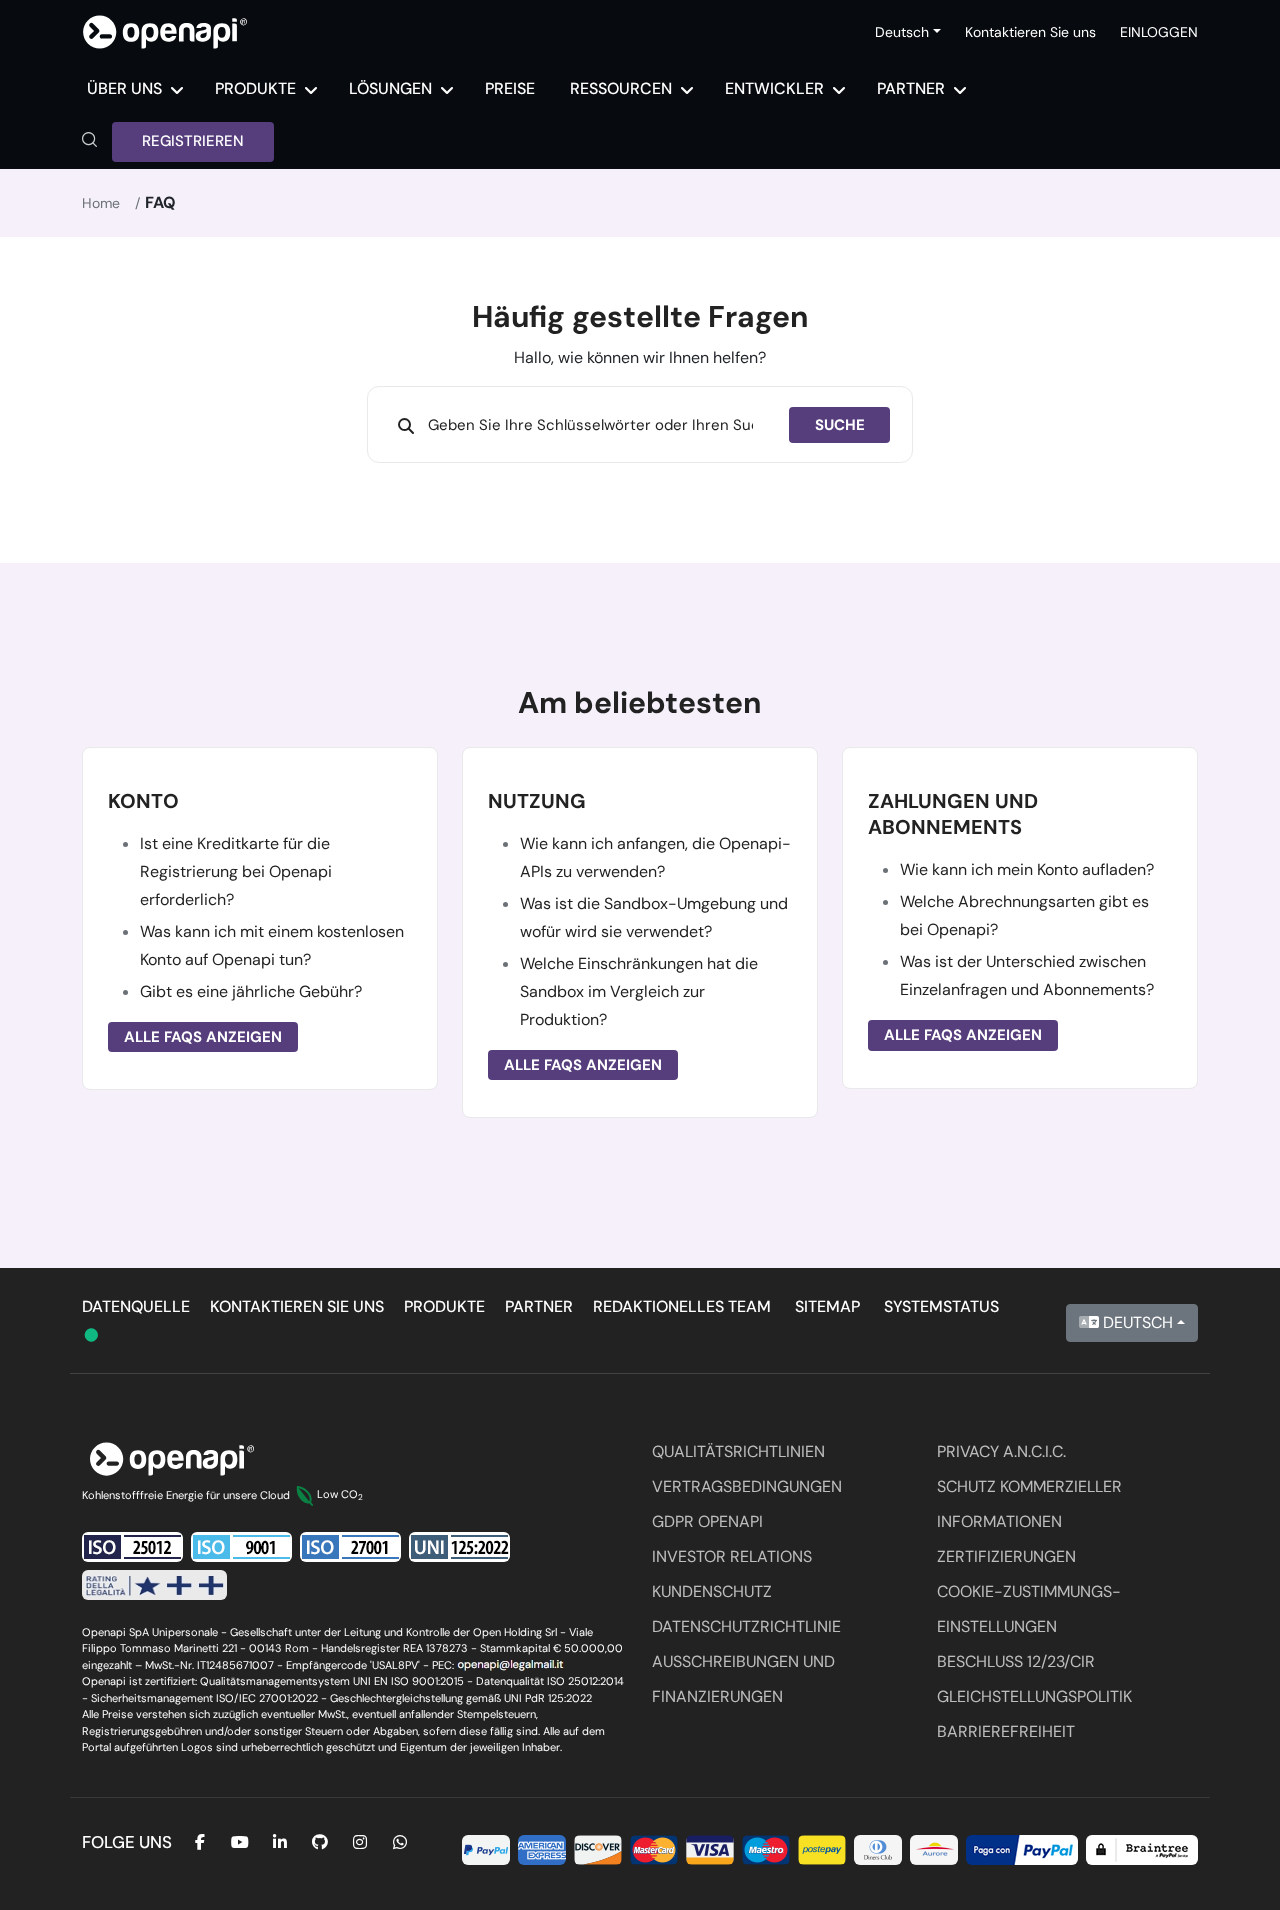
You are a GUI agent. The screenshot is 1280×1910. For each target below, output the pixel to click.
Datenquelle (136, 1306)
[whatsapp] (400, 1842)
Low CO (340, 1494)
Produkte (444, 1306)
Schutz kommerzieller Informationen (1029, 1504)
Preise (510, 88)
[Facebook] (200, 1842)
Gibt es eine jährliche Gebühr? (251, 991)
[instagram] (360, 1842)
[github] (320, 1842)
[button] (89, 142)
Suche (840, 425)
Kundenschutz (712, 1591)
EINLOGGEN (1159, 32)
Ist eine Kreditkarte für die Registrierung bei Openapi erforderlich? (236, 871)
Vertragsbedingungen (747, 1486)
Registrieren (193, 141)
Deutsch (1136, 1322)
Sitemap (827, 1306)
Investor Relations (732, 1556)
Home (101, 203)
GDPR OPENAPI (707, 1521)
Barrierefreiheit (1006, 1731)
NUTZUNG (537, 801)
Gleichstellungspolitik (1034, 1696)
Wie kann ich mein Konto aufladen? (1027, 869)
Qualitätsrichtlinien (738, 1451)
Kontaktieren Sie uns (1030, 32)
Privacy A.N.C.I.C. (1001, 1451)
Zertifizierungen (1006, 1556)
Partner (539, 1306)
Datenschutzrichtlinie (746, 1626)
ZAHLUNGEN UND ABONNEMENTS (953, 814)
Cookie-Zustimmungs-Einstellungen (1029, 1609)
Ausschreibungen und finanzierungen (743, 1679)
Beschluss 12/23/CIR (1016, 1661)
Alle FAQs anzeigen (203, 1037)
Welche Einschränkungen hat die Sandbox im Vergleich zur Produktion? (639, 991)
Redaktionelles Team (682, 1306)
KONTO (143, 801)
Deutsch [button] (902, 32)
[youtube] (240, 1842)
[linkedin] (280, 1842)
